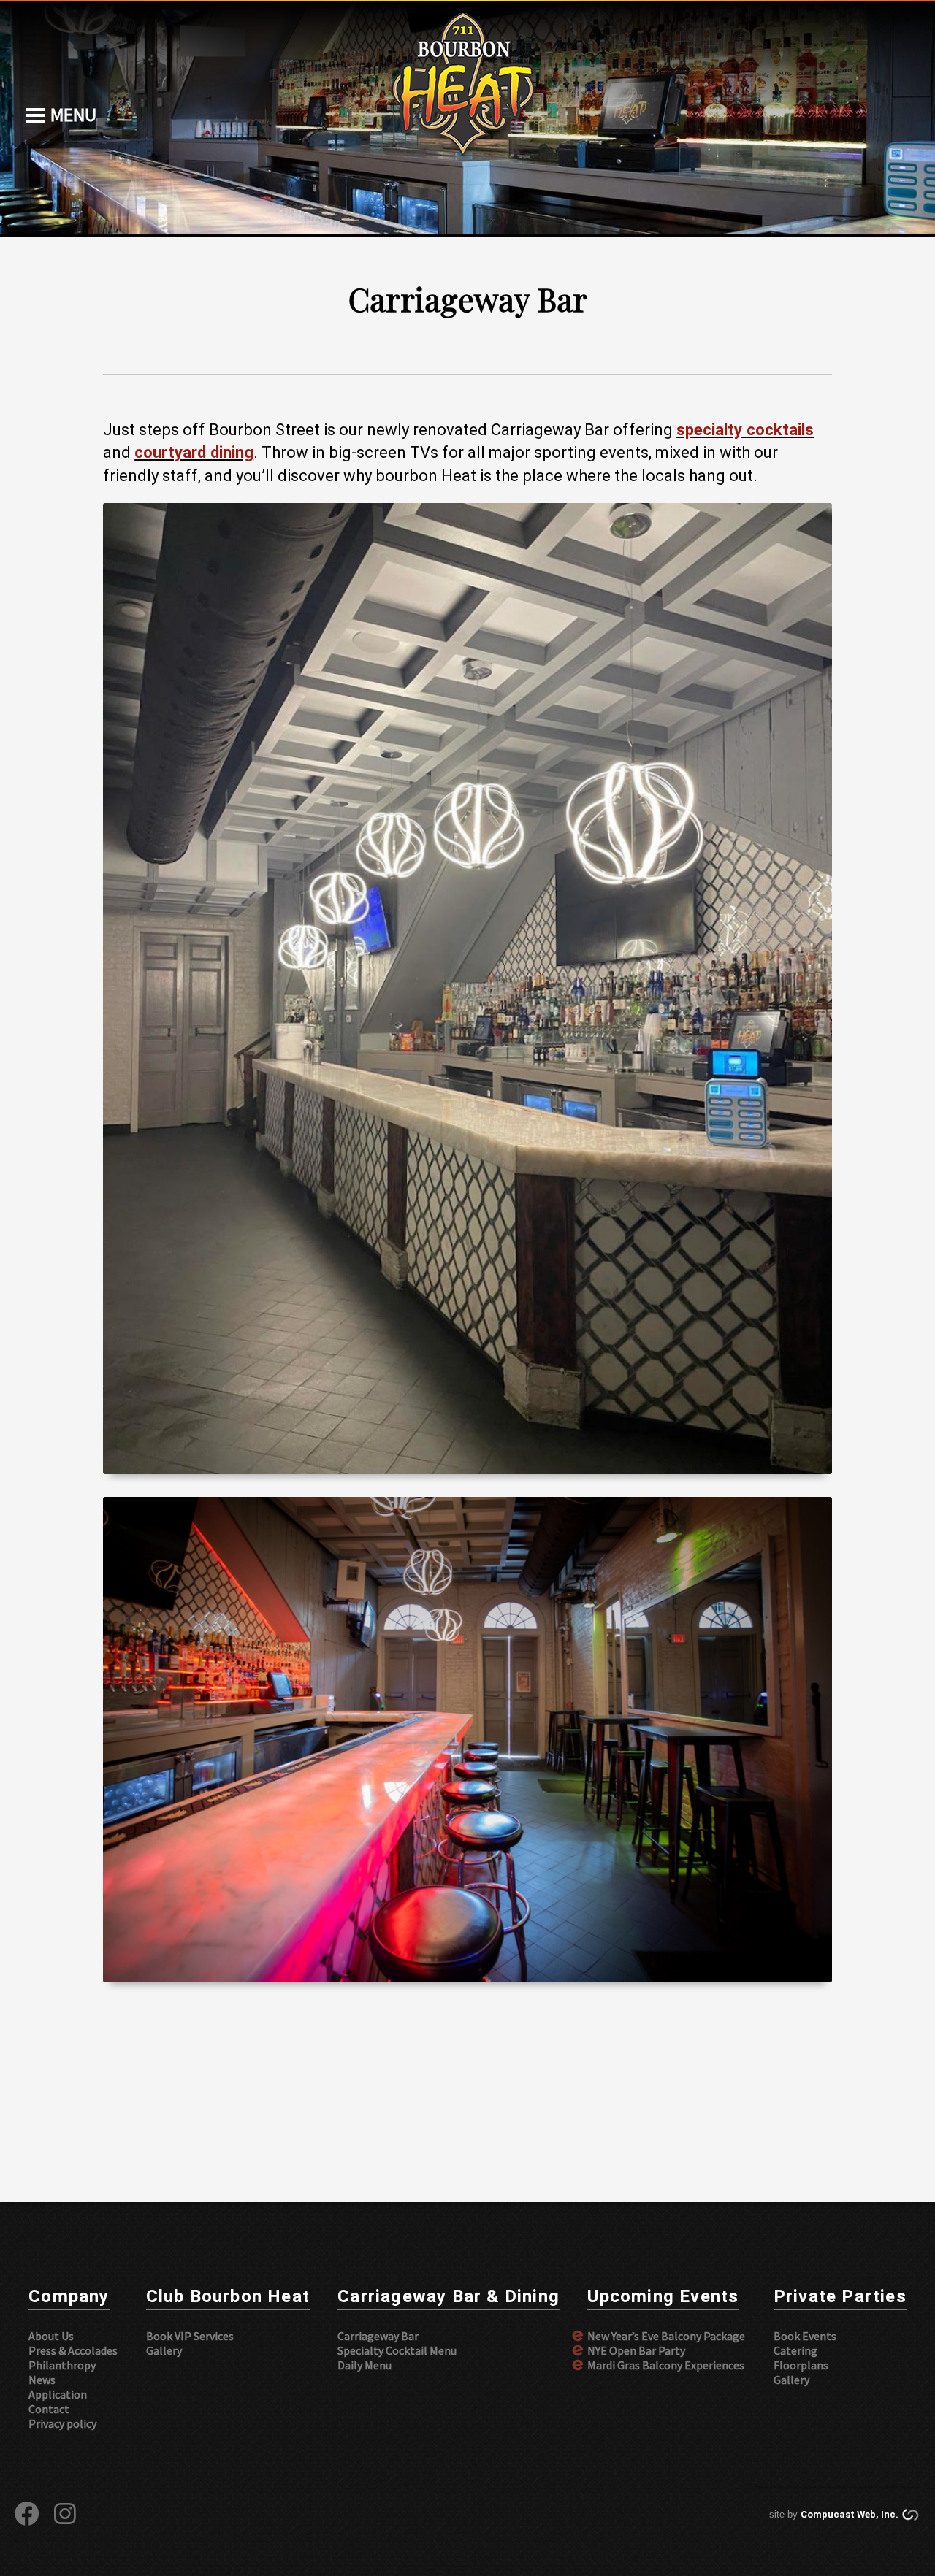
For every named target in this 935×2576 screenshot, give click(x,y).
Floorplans (801, 2365)
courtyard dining (194, 452)
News (42, 2380)
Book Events (805, 2336)
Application (58, 2394)
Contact (49, 2409)
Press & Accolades (73, 2350)
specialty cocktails (745, 430)
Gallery (164, 2350)
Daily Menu (365, 2365)
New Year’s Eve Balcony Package (666, 2336)
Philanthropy (62, 2365)
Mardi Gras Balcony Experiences (666, 2365)
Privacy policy (62, 2423)
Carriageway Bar (378, 2336)
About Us (51, 2336)
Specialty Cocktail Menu (397, 2350)
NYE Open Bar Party (636, 2350)
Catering (795, 2350)
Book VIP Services (190, 2336)
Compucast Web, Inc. (850, 2514)
